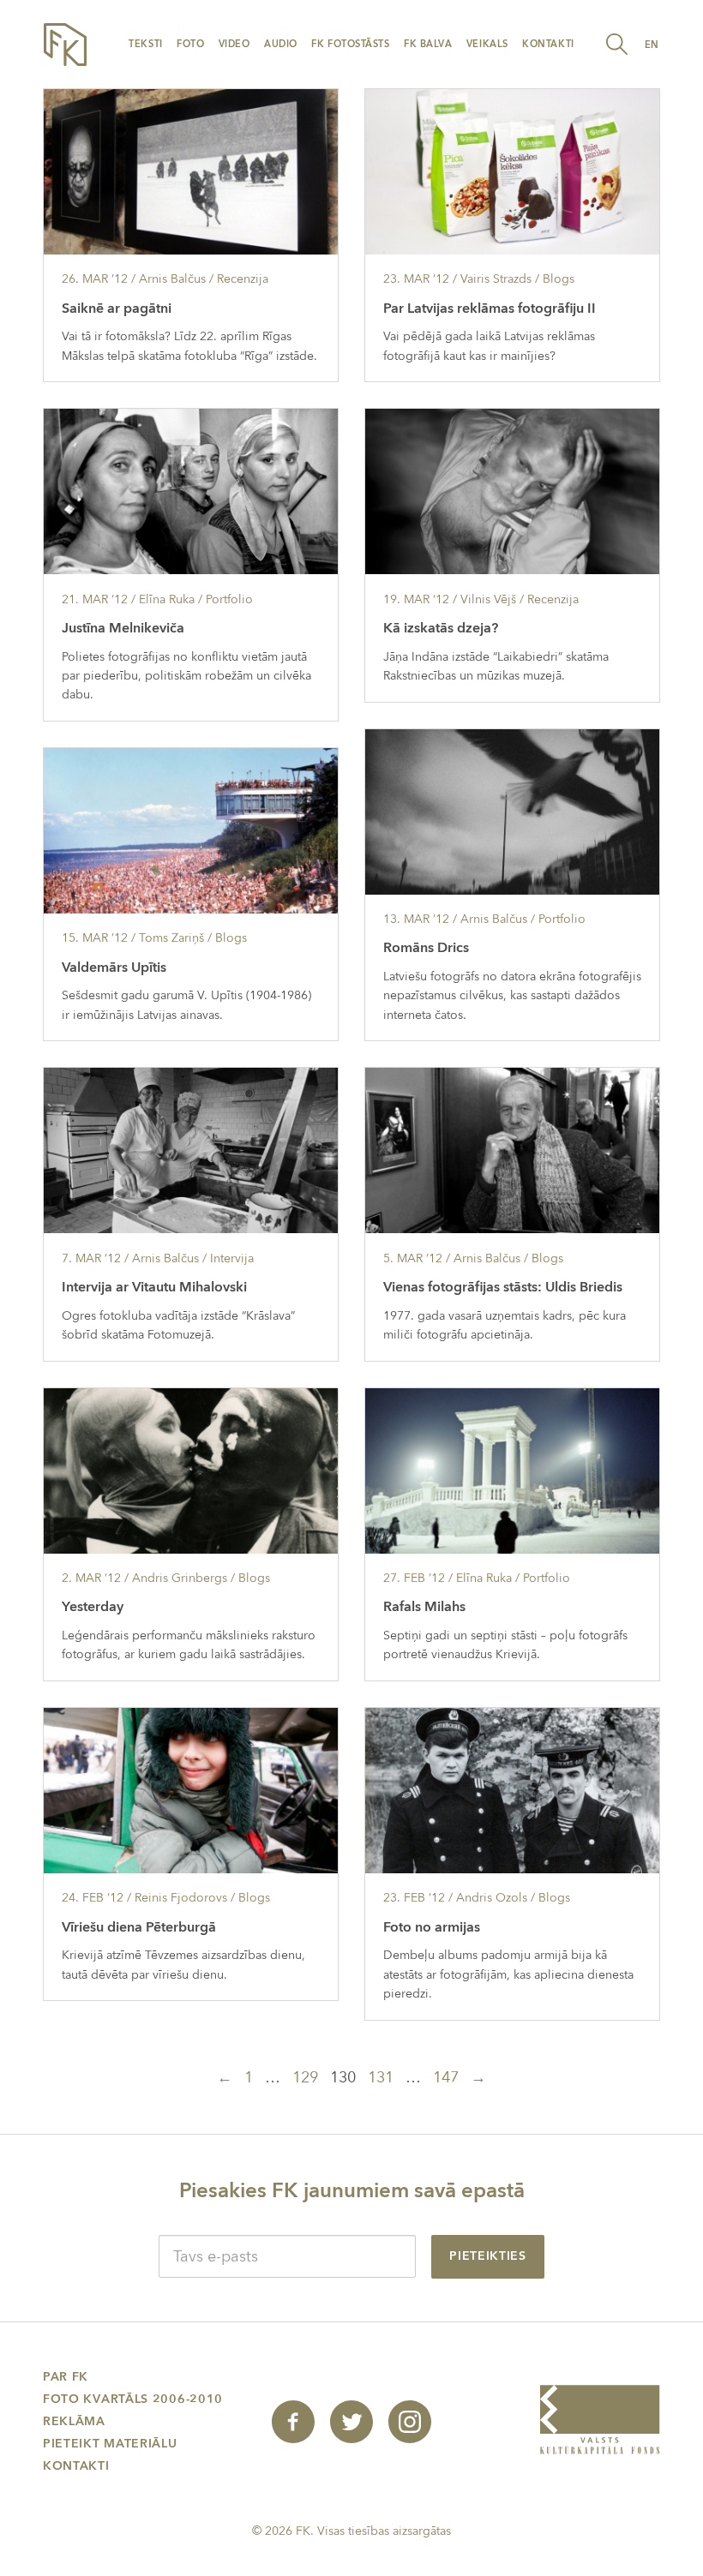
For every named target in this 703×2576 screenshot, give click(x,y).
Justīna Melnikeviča (123, 628)
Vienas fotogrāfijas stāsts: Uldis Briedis (503, 1287)
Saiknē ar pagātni (117, 309)
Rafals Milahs (424, 1607)
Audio (281, 44)
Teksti (145, 44)
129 (305, 2078)
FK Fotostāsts (350, 44)
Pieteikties (488, 2256)
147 (446, 2078)
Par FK (66, 2377)
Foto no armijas (432, 1927)
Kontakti (548, 44)
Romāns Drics (426, 948)
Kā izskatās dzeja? (441, 628)
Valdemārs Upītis (114, 967)
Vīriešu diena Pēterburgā (139, 1927)
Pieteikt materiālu (110, 2444)
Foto (190, 44)
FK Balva (428, 44)
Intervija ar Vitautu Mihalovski (154, 1287)
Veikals (487, 44)
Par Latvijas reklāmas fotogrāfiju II (490, 309)
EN (652, 45)
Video (234, 44)
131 (381, 2078)
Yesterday (93, 1607)
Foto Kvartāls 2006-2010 (133, 2399)
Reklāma (74, 2421)
